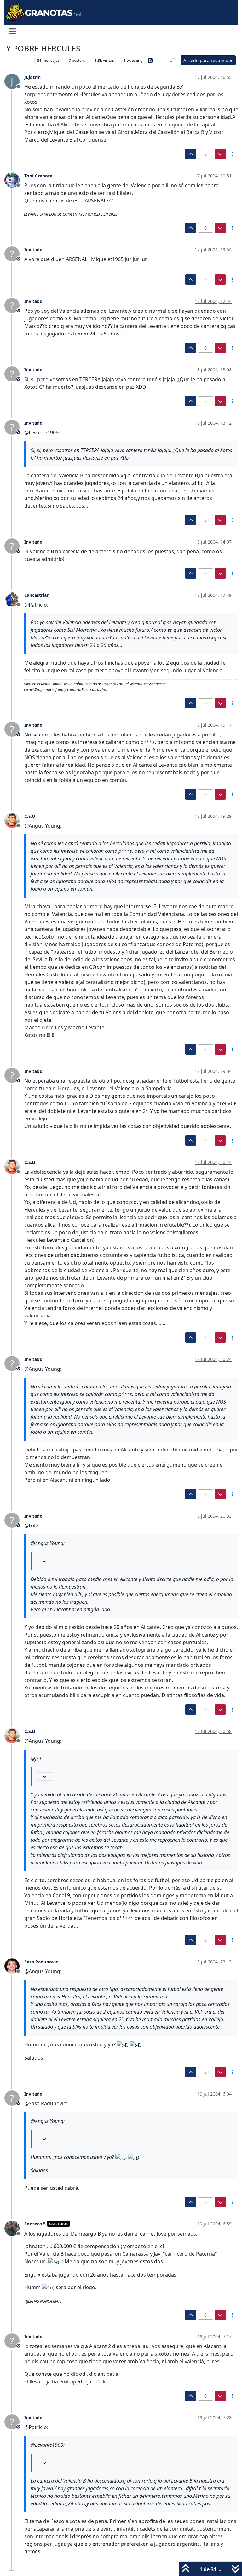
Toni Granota (38, 176)
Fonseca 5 (35, 2224)
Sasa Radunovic (41, 1962)
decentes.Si (38, 506)
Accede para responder (208, 60)
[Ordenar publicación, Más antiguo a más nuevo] (173, 60)
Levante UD (19, 60)
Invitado (33, 250)
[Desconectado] (14, 180)
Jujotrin (32, 77)
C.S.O (30, 816)
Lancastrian (37, 595)
